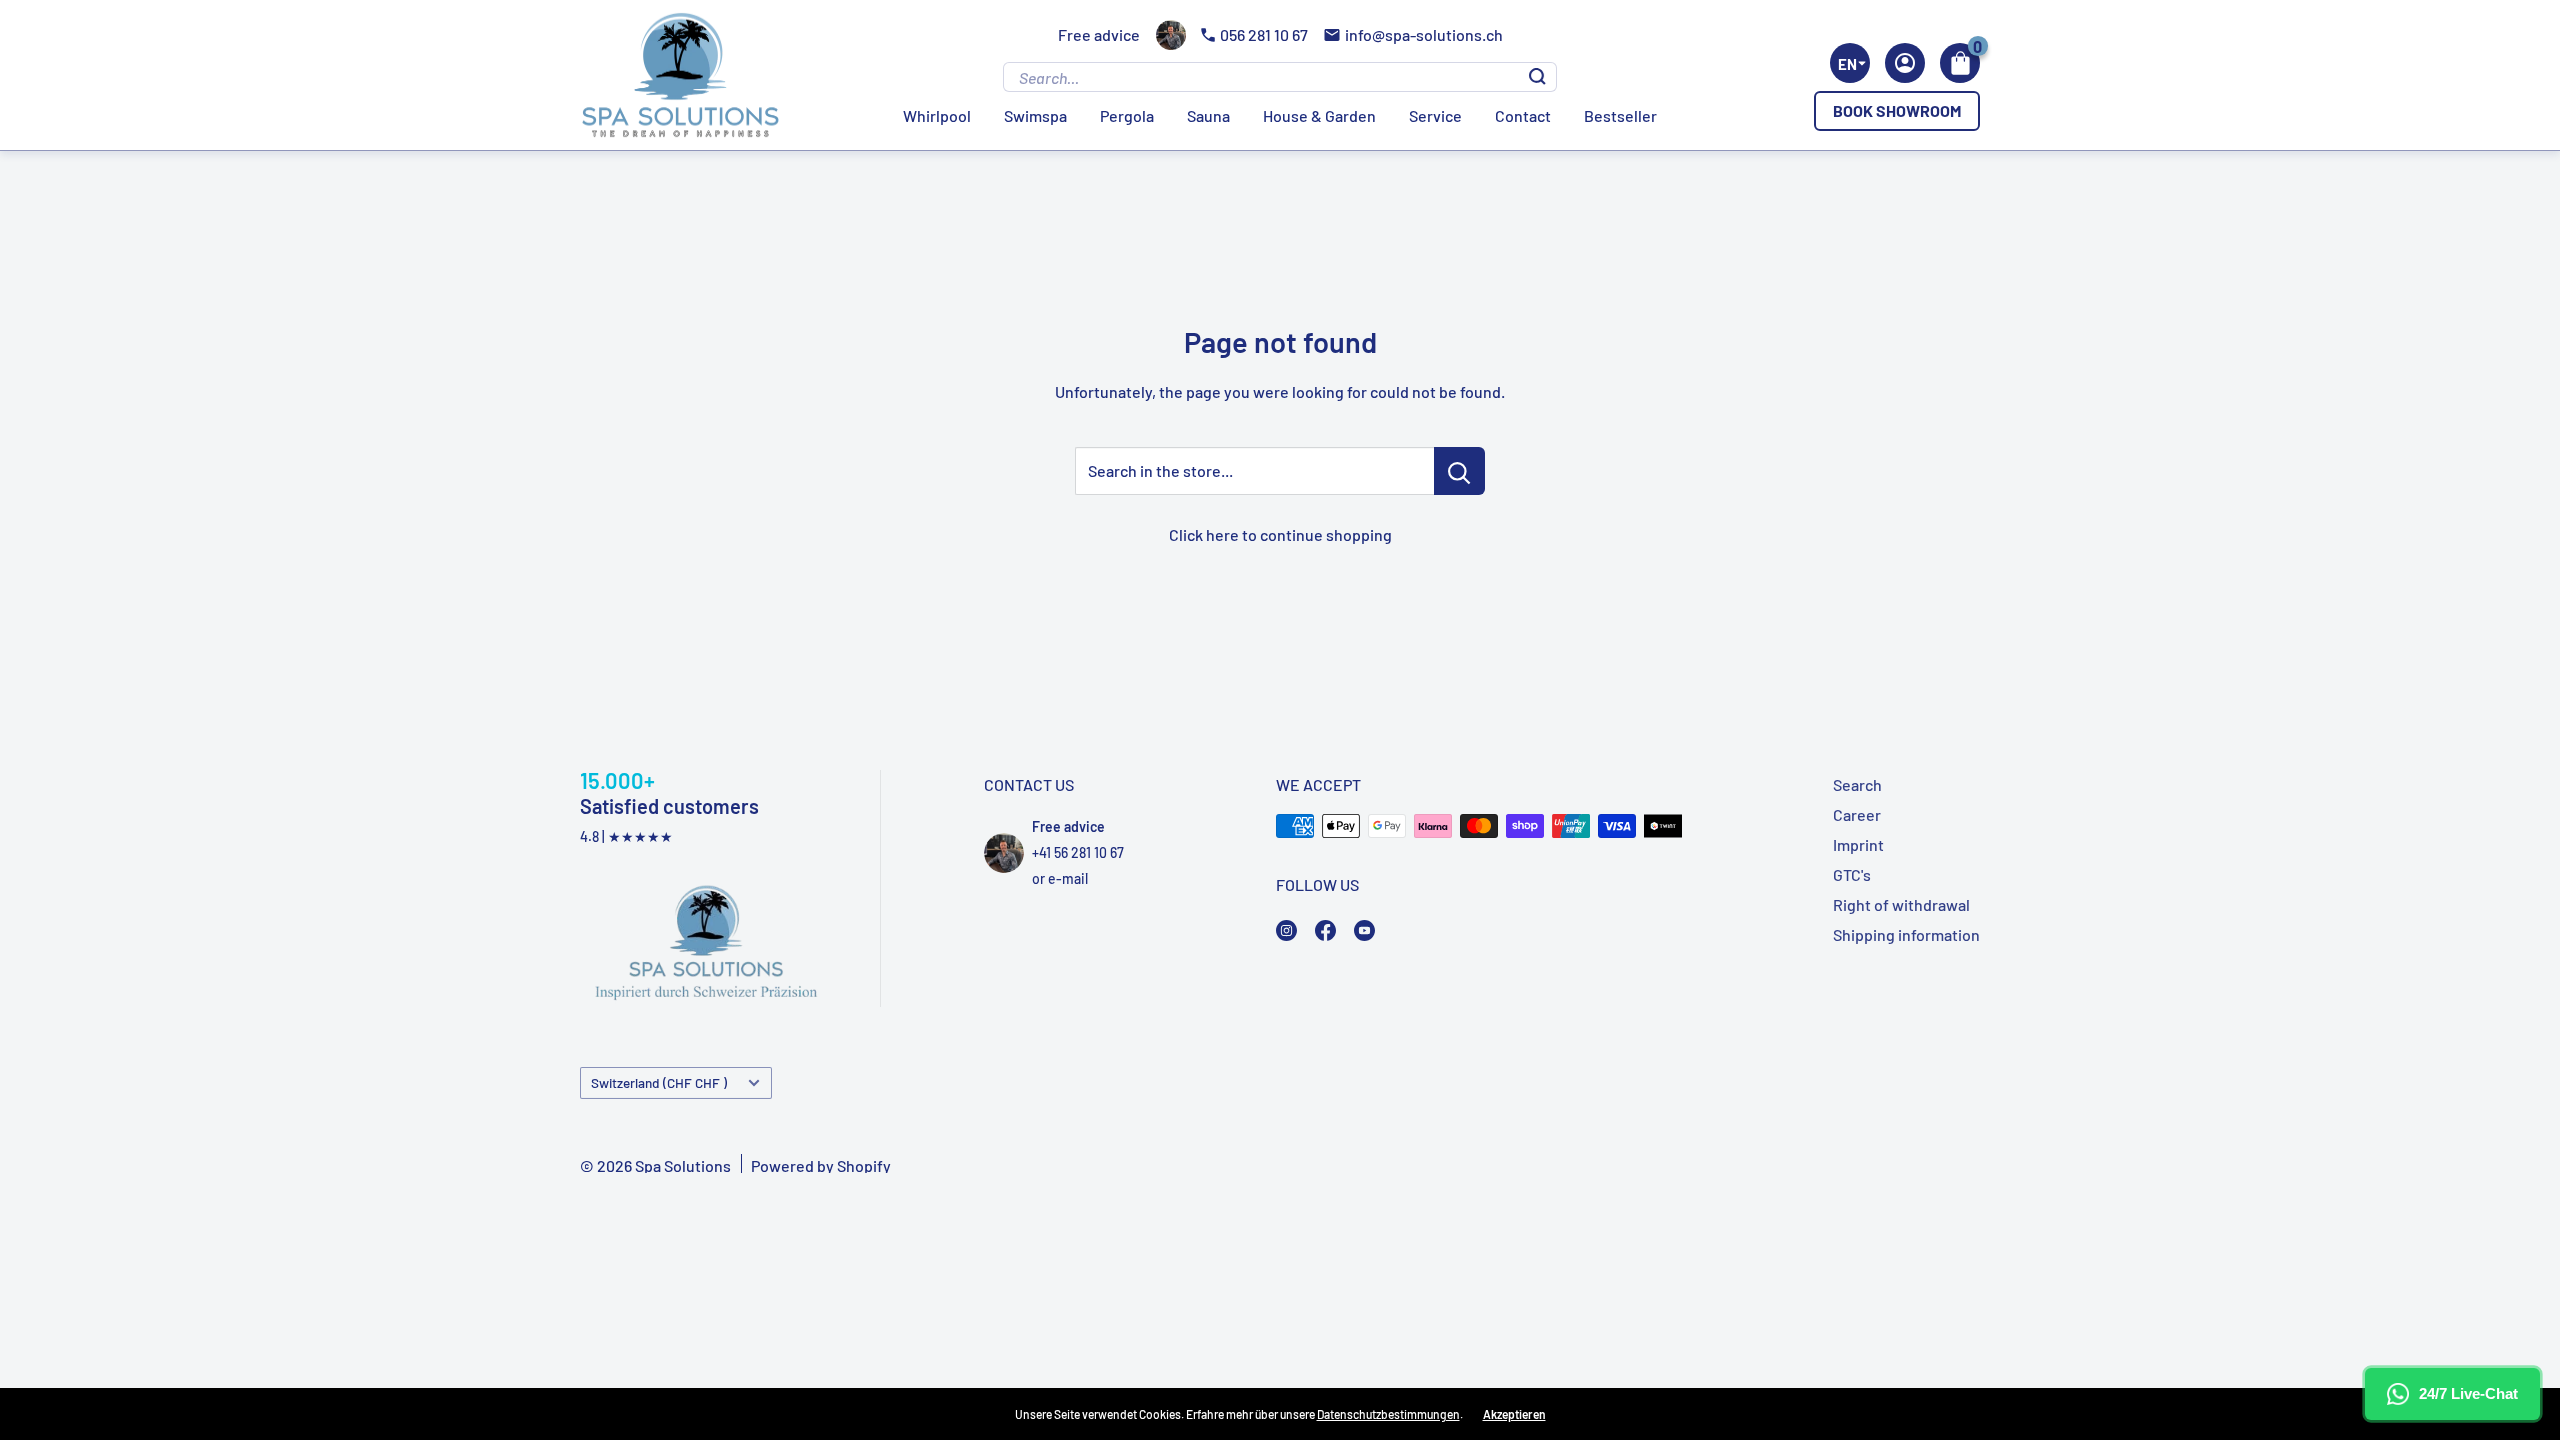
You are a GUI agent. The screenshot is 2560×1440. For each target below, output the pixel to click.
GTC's (1852, 874)
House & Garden (1319, 115)
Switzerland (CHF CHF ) (659, 1082)
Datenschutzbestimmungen (1388, 1414)
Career (1857, 814)
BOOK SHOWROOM (1897, 110)
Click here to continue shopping (1280, 534)
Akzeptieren (1514, 1414)
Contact (1523, 115)
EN (1847, 64)
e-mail (1068, 878)
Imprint (1858, 844)
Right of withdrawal (1901, 904)
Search (1857, 784)
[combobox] (1850, 63)
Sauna (1208, 115)
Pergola (1127, 115)
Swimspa (1035, 115)
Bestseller (1620, 115)
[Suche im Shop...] (1459, 471)
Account (1905, 63)
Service (1435, 115)
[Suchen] (1537, 77)
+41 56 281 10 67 (1078, 852)
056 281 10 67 (1264, 34)
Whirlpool (937, 115)
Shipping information (1906, 934)
